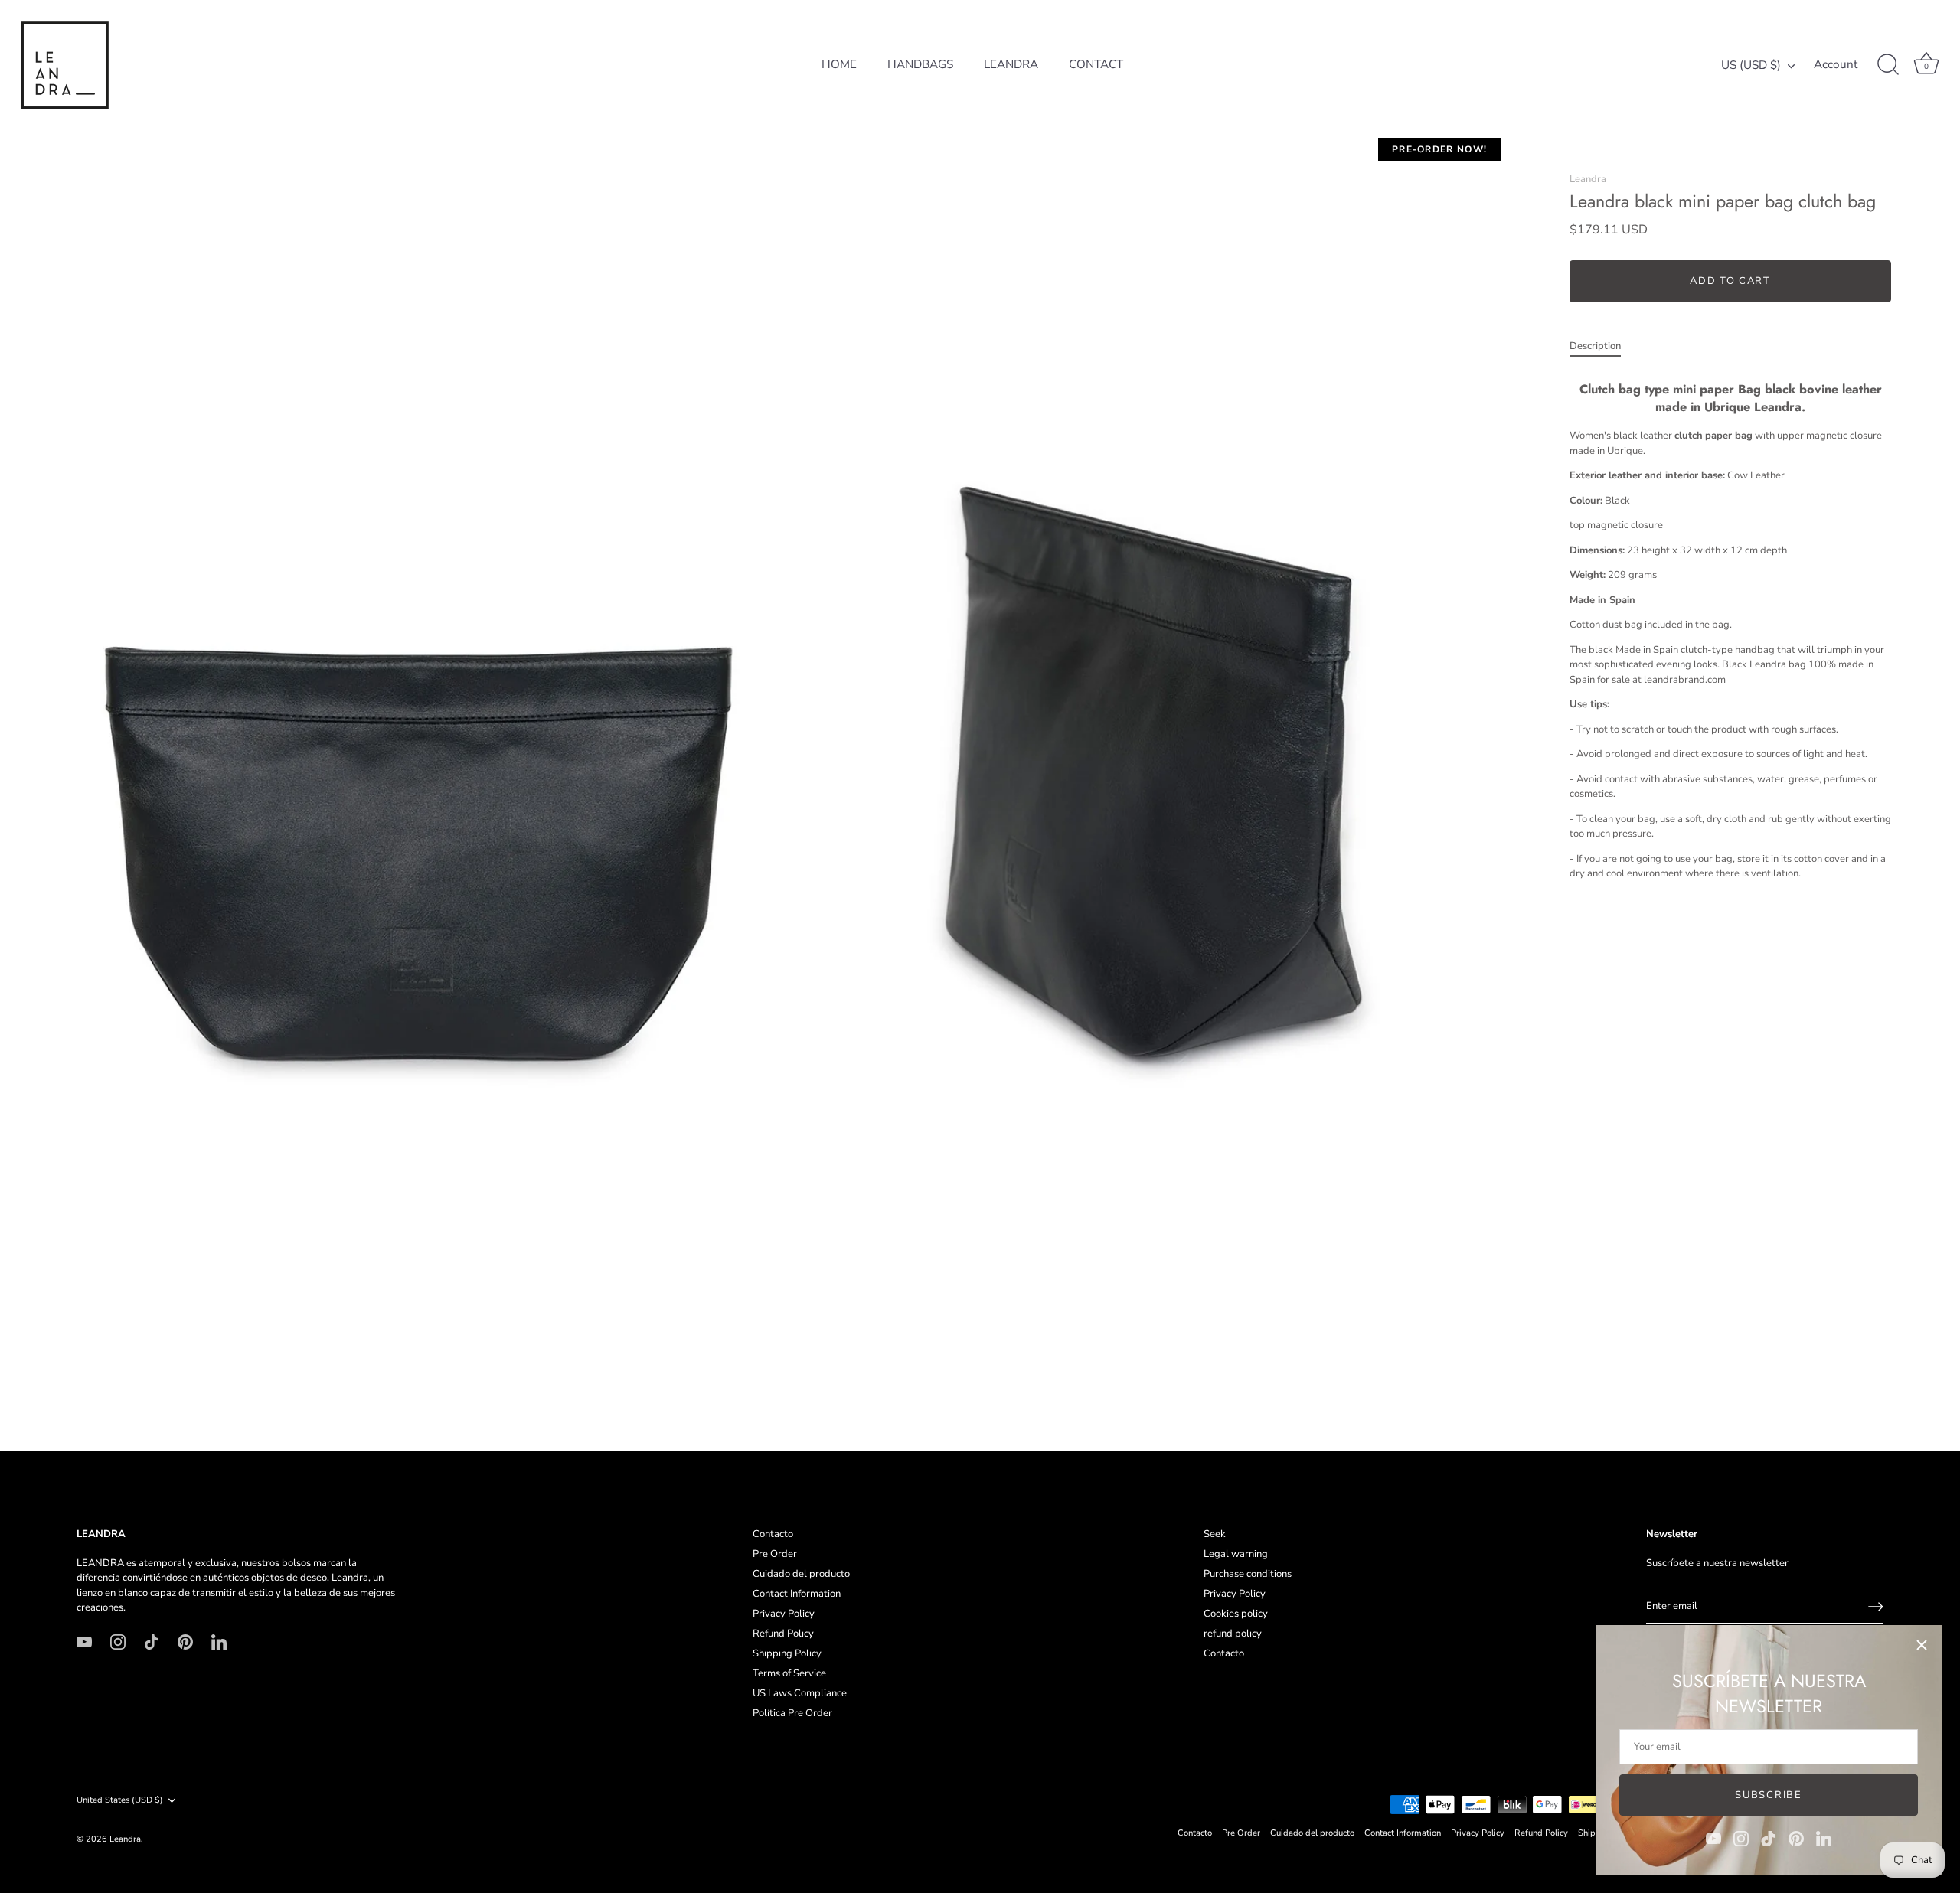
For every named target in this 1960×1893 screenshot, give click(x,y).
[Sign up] (1876, 1607)
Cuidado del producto (801, 1574)
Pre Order (775, 1554)
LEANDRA (1011, 64)
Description (1595, 346)
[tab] (1603, 347)
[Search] (1888, 65)
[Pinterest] (1796, 1838)
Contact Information (797, 1594)
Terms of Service (789, 1673)
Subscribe (1768, 1795)
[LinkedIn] (1824, 1838)
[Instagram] (1741, 1838)
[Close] (1922, 1645)
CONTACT (1096, 64)
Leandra (1588, 179)
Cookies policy (1236, 1614)
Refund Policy (783, 1634)
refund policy (1233, 1634)
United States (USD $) (120, 1800)
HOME (839, 64)
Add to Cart (1730, 281)
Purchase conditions (1248, 1574)
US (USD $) (1751, 65)
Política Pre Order (792, 1713)
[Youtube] (1713, 1838)
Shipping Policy (787, 1653)
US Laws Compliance (800, 1693)
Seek (1215, 1534)
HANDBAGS (920, 64)
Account (1836, 65)
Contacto (773, 1534)
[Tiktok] (1769, 1838)
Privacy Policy (784, 1614)
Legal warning (1236, 1554)
